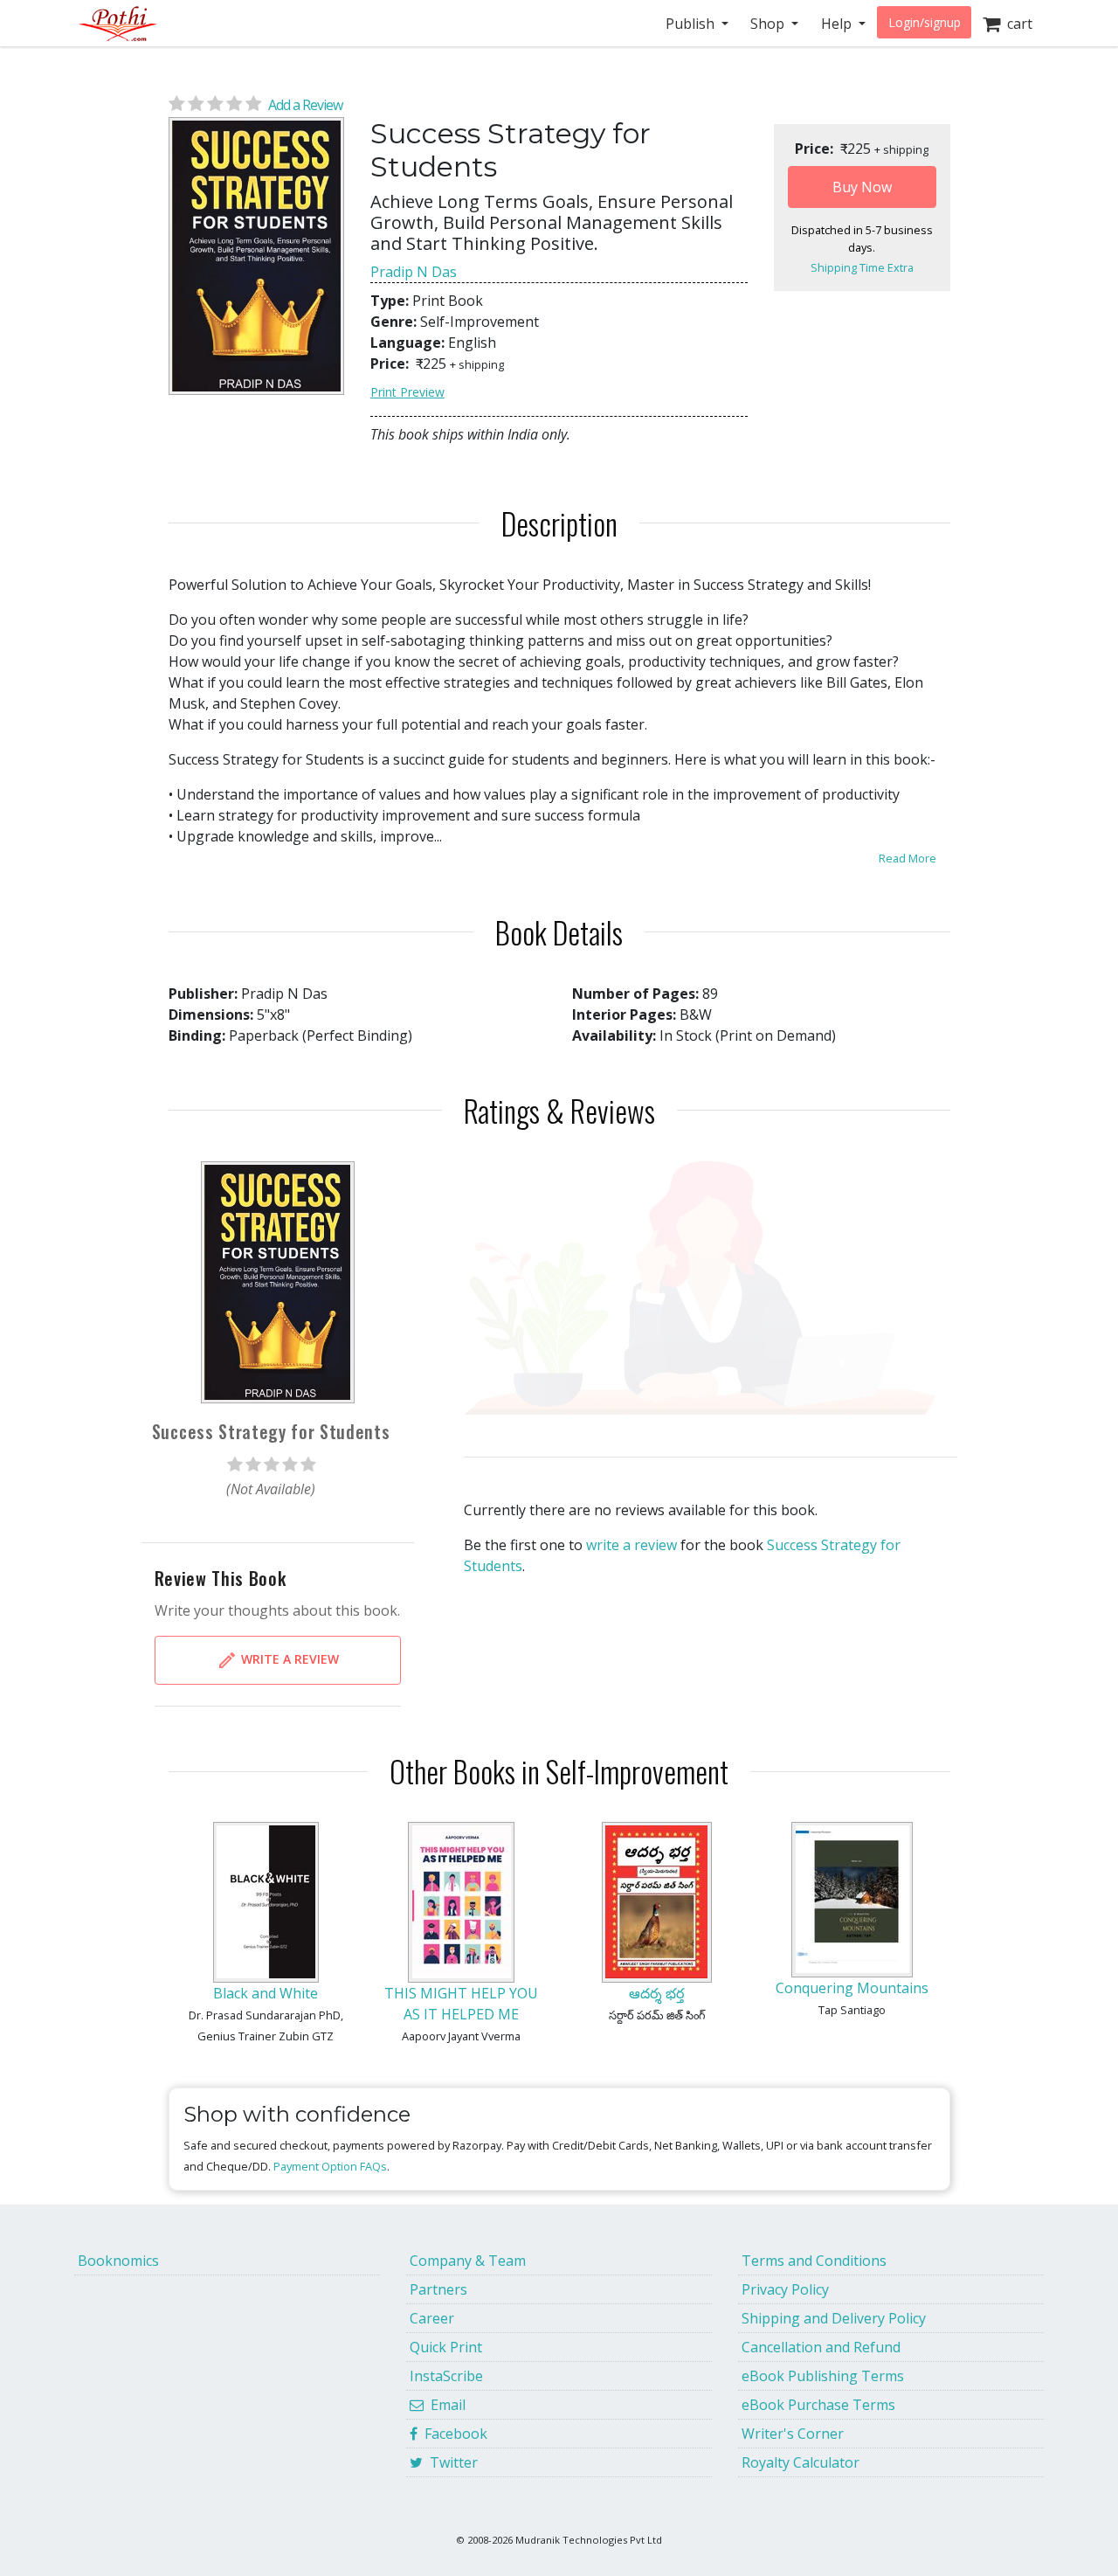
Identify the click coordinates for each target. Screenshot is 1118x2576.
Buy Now (862, 187)
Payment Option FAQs (330, 2166)
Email (445, 2405)
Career (432, 2318)
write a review (631, 1545)
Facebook (452, 2434)
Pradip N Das (414, 272)
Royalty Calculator (801, 2462)
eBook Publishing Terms (823, 2376)
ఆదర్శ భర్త (656, 1993)
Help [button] (838, 24)
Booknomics (118, 2261)
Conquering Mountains (852, 1988)
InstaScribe (446, 2376)
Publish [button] (692, 24)
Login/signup (925, 22)
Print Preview (407, 392)
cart (1016, 24)
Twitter (450, 2462)
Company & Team (468, 2261)
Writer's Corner (793, 2434)
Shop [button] (769, 24)
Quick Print (446, 2347)
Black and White (266, 1993)
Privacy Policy (785, 2289)
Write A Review (288, 1659)
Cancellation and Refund (821, 2347)
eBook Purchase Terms (818, 2405)
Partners (438, 2289)
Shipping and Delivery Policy (834, 2318)
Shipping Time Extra (862, 267)
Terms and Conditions (814, 2261)
